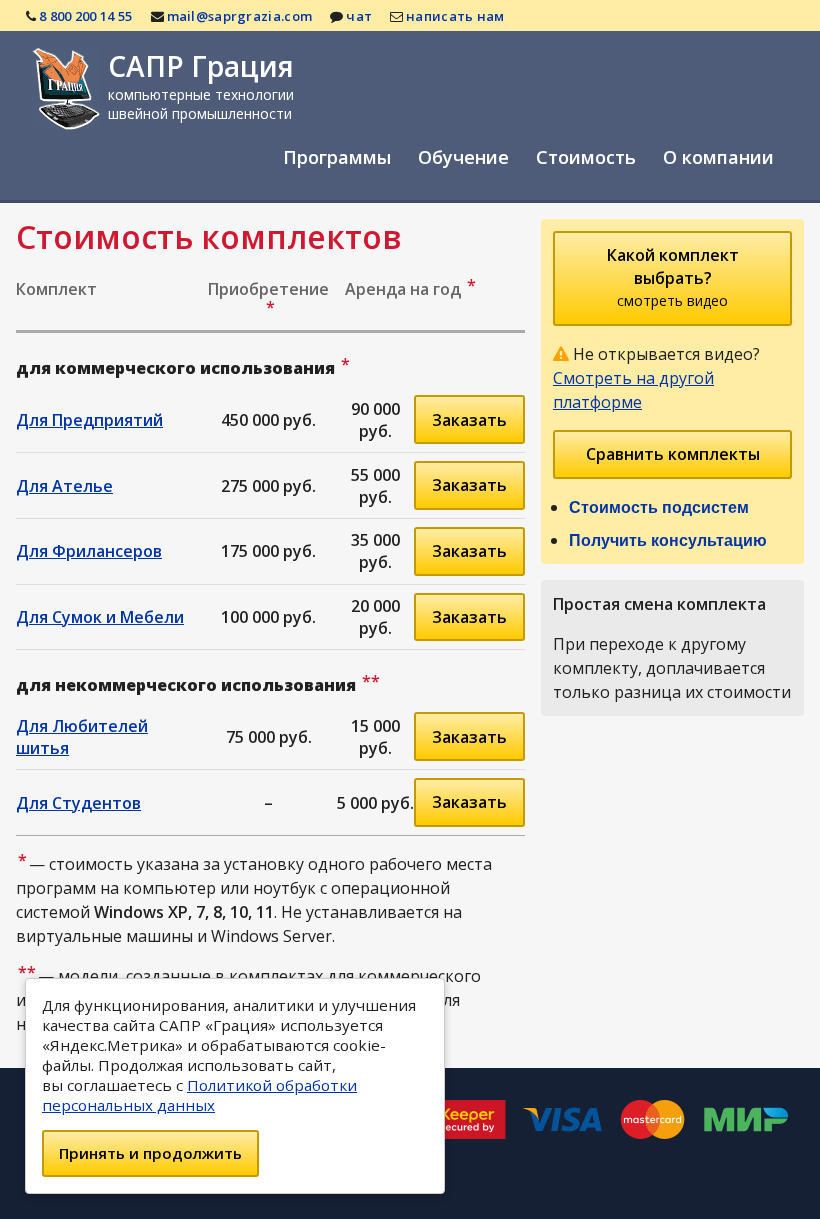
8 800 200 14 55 (86, 16)
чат (359, 16)
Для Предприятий (89, 420)
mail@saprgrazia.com (240, 16)
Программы (337, 157)
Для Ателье (64, 486)
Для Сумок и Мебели (100, 617)
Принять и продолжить (150, 1153)
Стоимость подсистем (659, 507)
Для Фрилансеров (89, 551)
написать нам (455, 16)
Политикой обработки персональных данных (199, 1095)
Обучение (463, 157)
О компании (718, 157)
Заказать (469, 420)
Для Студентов (78, 803)
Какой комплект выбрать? (673, 277)
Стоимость (586, 157)
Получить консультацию (668, 540)
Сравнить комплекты (673, 454)
